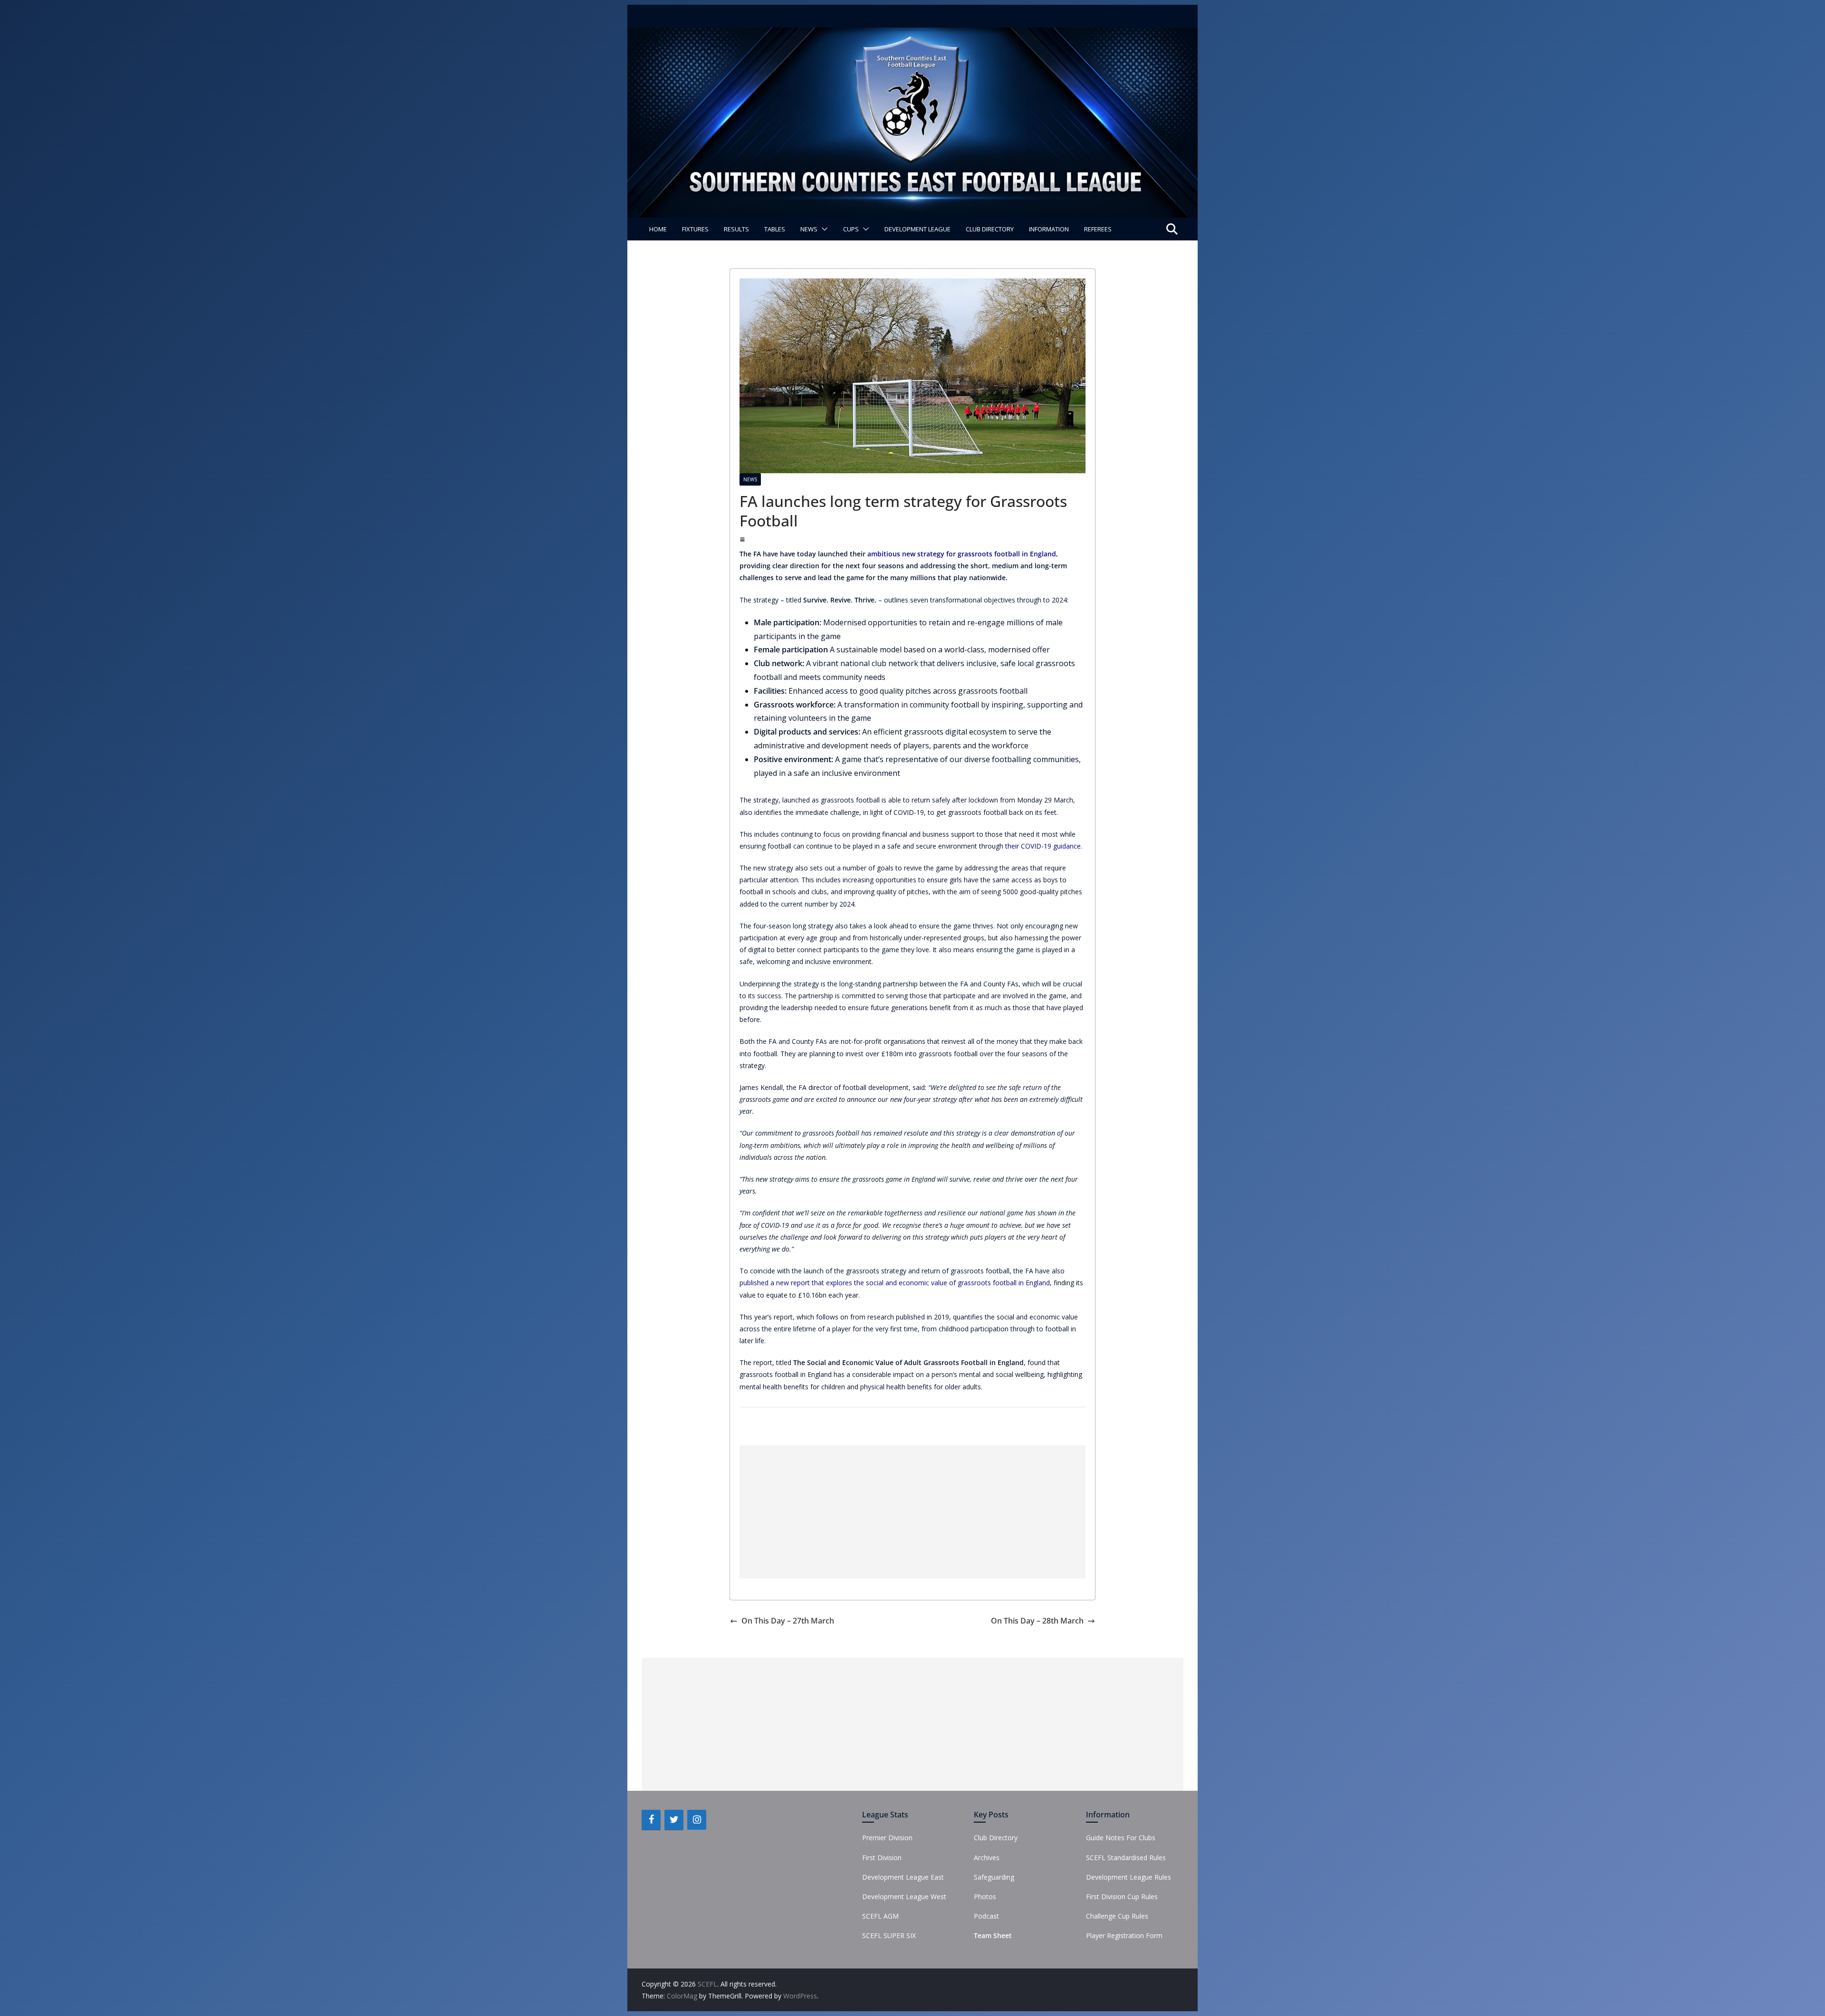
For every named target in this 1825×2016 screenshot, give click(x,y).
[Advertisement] (912, 1512)
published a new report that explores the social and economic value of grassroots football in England (895, 1283)
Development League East (903, 1877)
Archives (987, 1858)
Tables (775, 229)
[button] (823, 229)
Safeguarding (994, 1877)
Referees (1098, 229)
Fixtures (695, 229)
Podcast (986, 1916)
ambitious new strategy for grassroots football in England (962, 554)
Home (658, 229)
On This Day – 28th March (1037, 1621)
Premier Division (887, 1838)
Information (1049, 229)
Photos (985, 1897)
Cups (851, 229)
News (809, 229)
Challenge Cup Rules (1117, 1916)
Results (736, 229)
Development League (917, 229)
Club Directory (990, 229)
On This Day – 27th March (788, 1621)
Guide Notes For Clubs (1121, 1838)
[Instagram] (697, 1820)
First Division (882, 1858)
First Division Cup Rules (1122, 1897)
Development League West (904, 1897)
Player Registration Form (1124, 1935)
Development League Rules (1129, 1877)
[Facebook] (651, 1820)
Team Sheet (993, 1935)
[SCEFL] (912, 34)
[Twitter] (674, 1820)
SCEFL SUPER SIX (889, 1935)
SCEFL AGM (880, 1916)
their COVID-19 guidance (1043, 846)
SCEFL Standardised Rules (1126, 1858)
